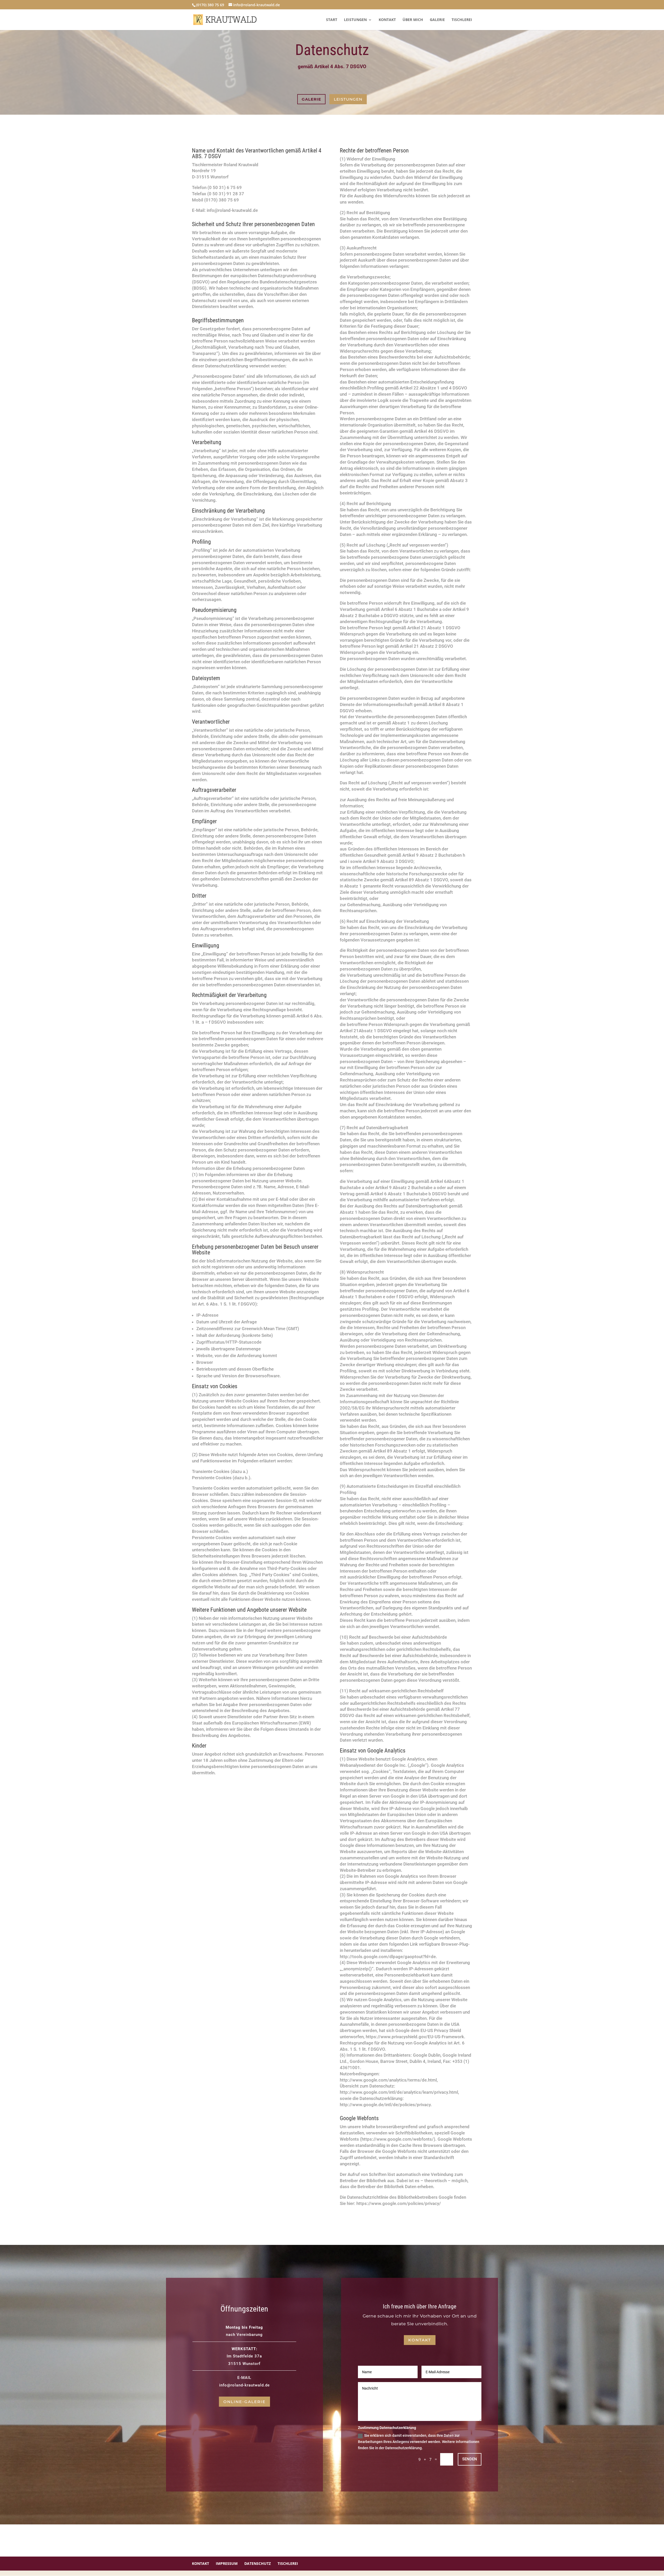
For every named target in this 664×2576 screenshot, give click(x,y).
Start (332, 20)
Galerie (437, 20)
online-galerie (244, 2402)
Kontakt (387, 20)
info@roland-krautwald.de (244, 2385)
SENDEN (470, 2459)
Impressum (227, 2563)
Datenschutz (258, 2563)
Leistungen (355, 20)
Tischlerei (462, 20)
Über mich (413, 20)
